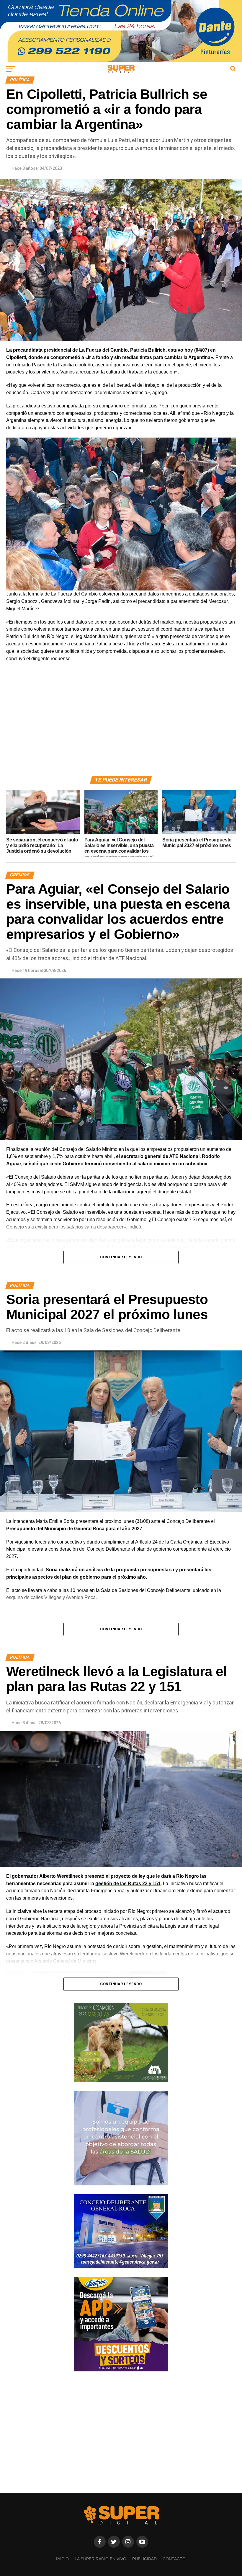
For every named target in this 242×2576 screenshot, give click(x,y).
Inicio (62, 2559)
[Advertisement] (121, 726)
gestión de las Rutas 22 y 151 (128, 1884)
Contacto (174, 2559)
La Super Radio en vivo (100, 2559)
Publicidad (144, 2559)
